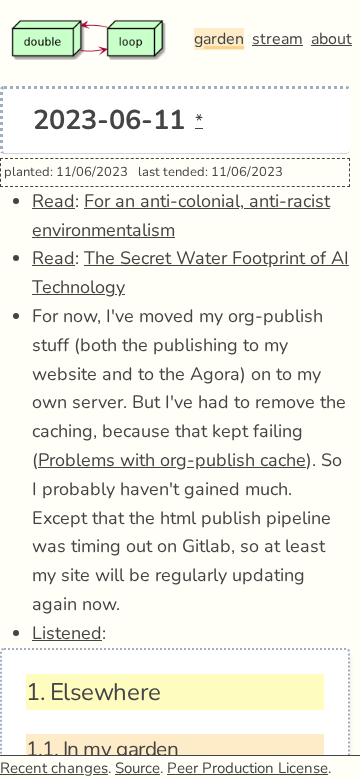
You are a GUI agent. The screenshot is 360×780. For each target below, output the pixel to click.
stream (277, 39)
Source (137, 768)
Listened (67, 633)
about (331, 39)
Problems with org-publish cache (172, 460)
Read (53, 201)
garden (219, 39)
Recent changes (54, 768)
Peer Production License (247, 768)
